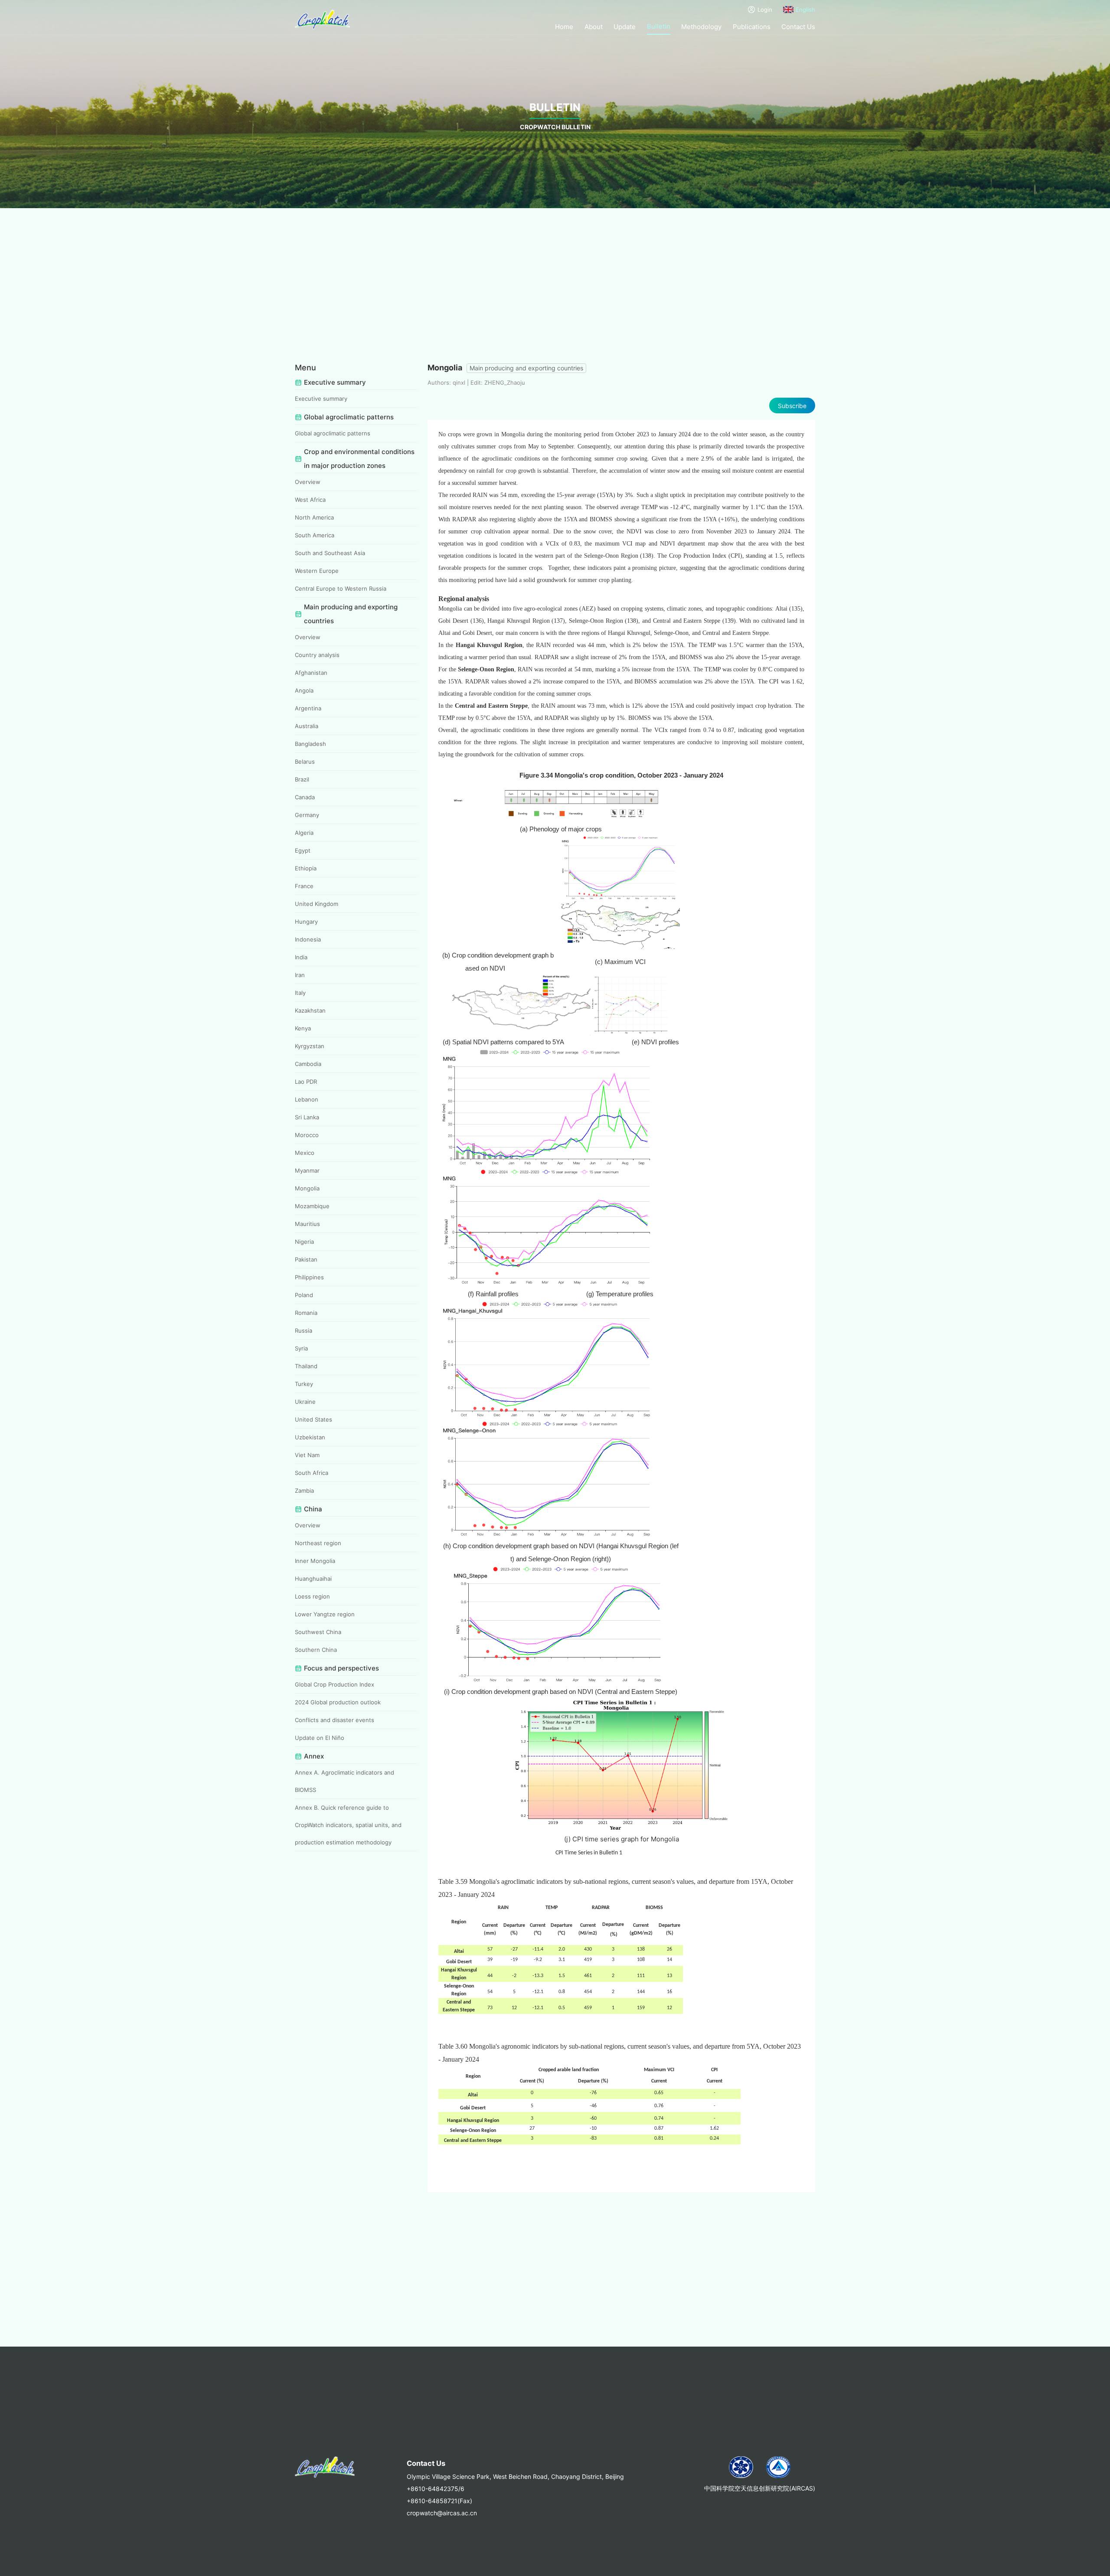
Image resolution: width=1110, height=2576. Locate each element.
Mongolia (307, 1188)
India (301, 957)
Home (564, 27)
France (304, 886)
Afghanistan (311, 673)
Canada (305, 797)
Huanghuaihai (313, 1579)
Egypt (303, 850)
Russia (304, 1330)
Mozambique (312, 1206)
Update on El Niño (320, 1738)
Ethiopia (306, 868)
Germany (307, 815)
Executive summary (321, 399)
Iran (300, 975)
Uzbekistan (310, 1437)
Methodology (701, 27)
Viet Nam (307, 1455)
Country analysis (317, 655)
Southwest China (318, 1632)
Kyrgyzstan (310, 1046)
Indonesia (308, 939)
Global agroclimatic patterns (333, 433)
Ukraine (305, 1402)
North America (314, 517)
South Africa (312, 1473)
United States (313, 1419)
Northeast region (318, 1543)
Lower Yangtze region (325, 1614)
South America (315, 535)
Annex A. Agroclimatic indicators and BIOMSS (344, 1781)
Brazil (302, 779)
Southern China (316, 1650)
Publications (752, 27)
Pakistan (306, 1259)
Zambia (304, 1491)
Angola (304, 690)
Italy (300, 993)
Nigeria (304, 1242)
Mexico (305, 1153)
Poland (304, 1295)
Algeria (304, 833)
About (594, 27)
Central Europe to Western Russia (341, 588)
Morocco (307, 1135)
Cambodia (308, 1064)
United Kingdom (317, 904)
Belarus (305, 762)
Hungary (306, 922)
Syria (301, 1348)
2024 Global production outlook (338, 1702)
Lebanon (307, 1099)
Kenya (303, 1028)
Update (625, 27)
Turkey (304, 1384)
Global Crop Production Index (335, 1684)
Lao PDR (306, 1082)
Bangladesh (310, 744)
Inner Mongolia (315, 1561)
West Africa (310, 500)
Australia (307, 726)
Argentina (308, 708)
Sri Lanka (307, 1117)
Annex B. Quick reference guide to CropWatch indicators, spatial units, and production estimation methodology (348, 1825)
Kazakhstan (310, 1010)
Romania (306, 1313)
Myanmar (307, 1170)
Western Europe (317, 571)
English (805, 10)
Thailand (306, 1366)
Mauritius (307, 1224)
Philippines (309, 1277)
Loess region (312, 1596)
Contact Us (798, 27)
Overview (308, 482)
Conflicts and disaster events (335, 1720)
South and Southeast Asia (330, 553)
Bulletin (659, 26)
